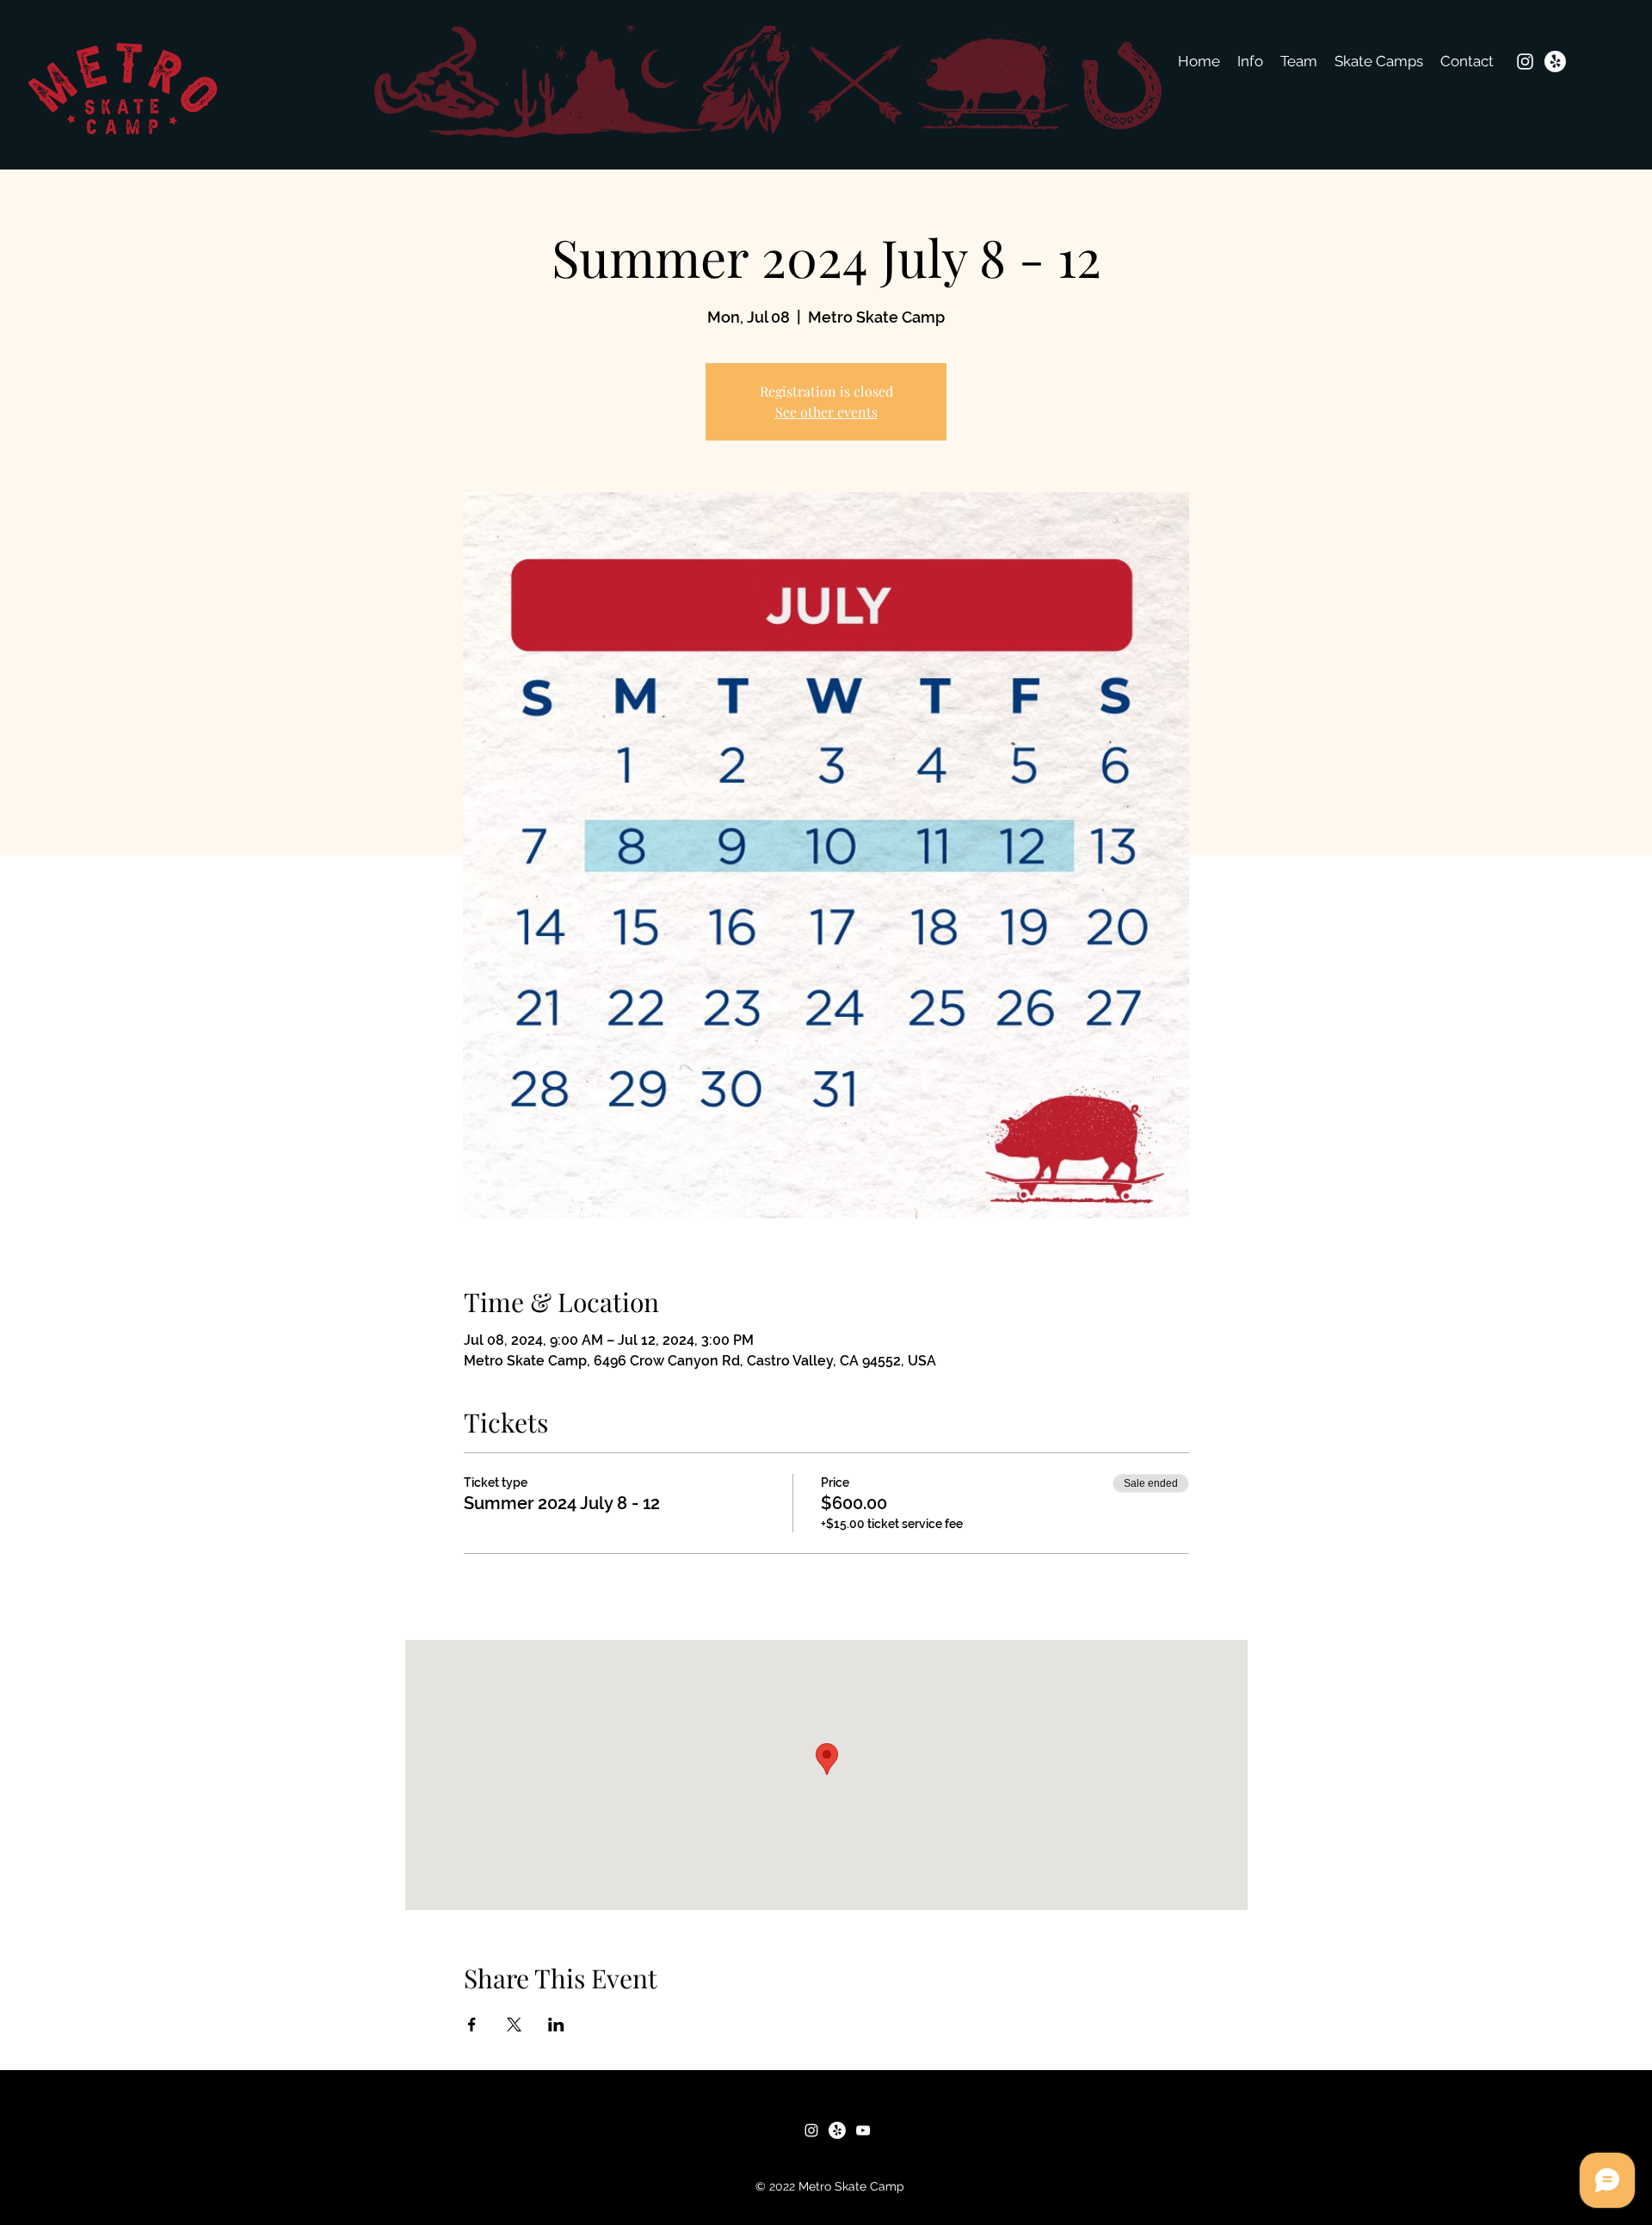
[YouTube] (863, 2130)
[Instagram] (1525, 62)
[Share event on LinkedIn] (556, 2025)
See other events (826, 412)
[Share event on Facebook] (472, 2025)
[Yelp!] (1555, 62)
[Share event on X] (514, 2025)
